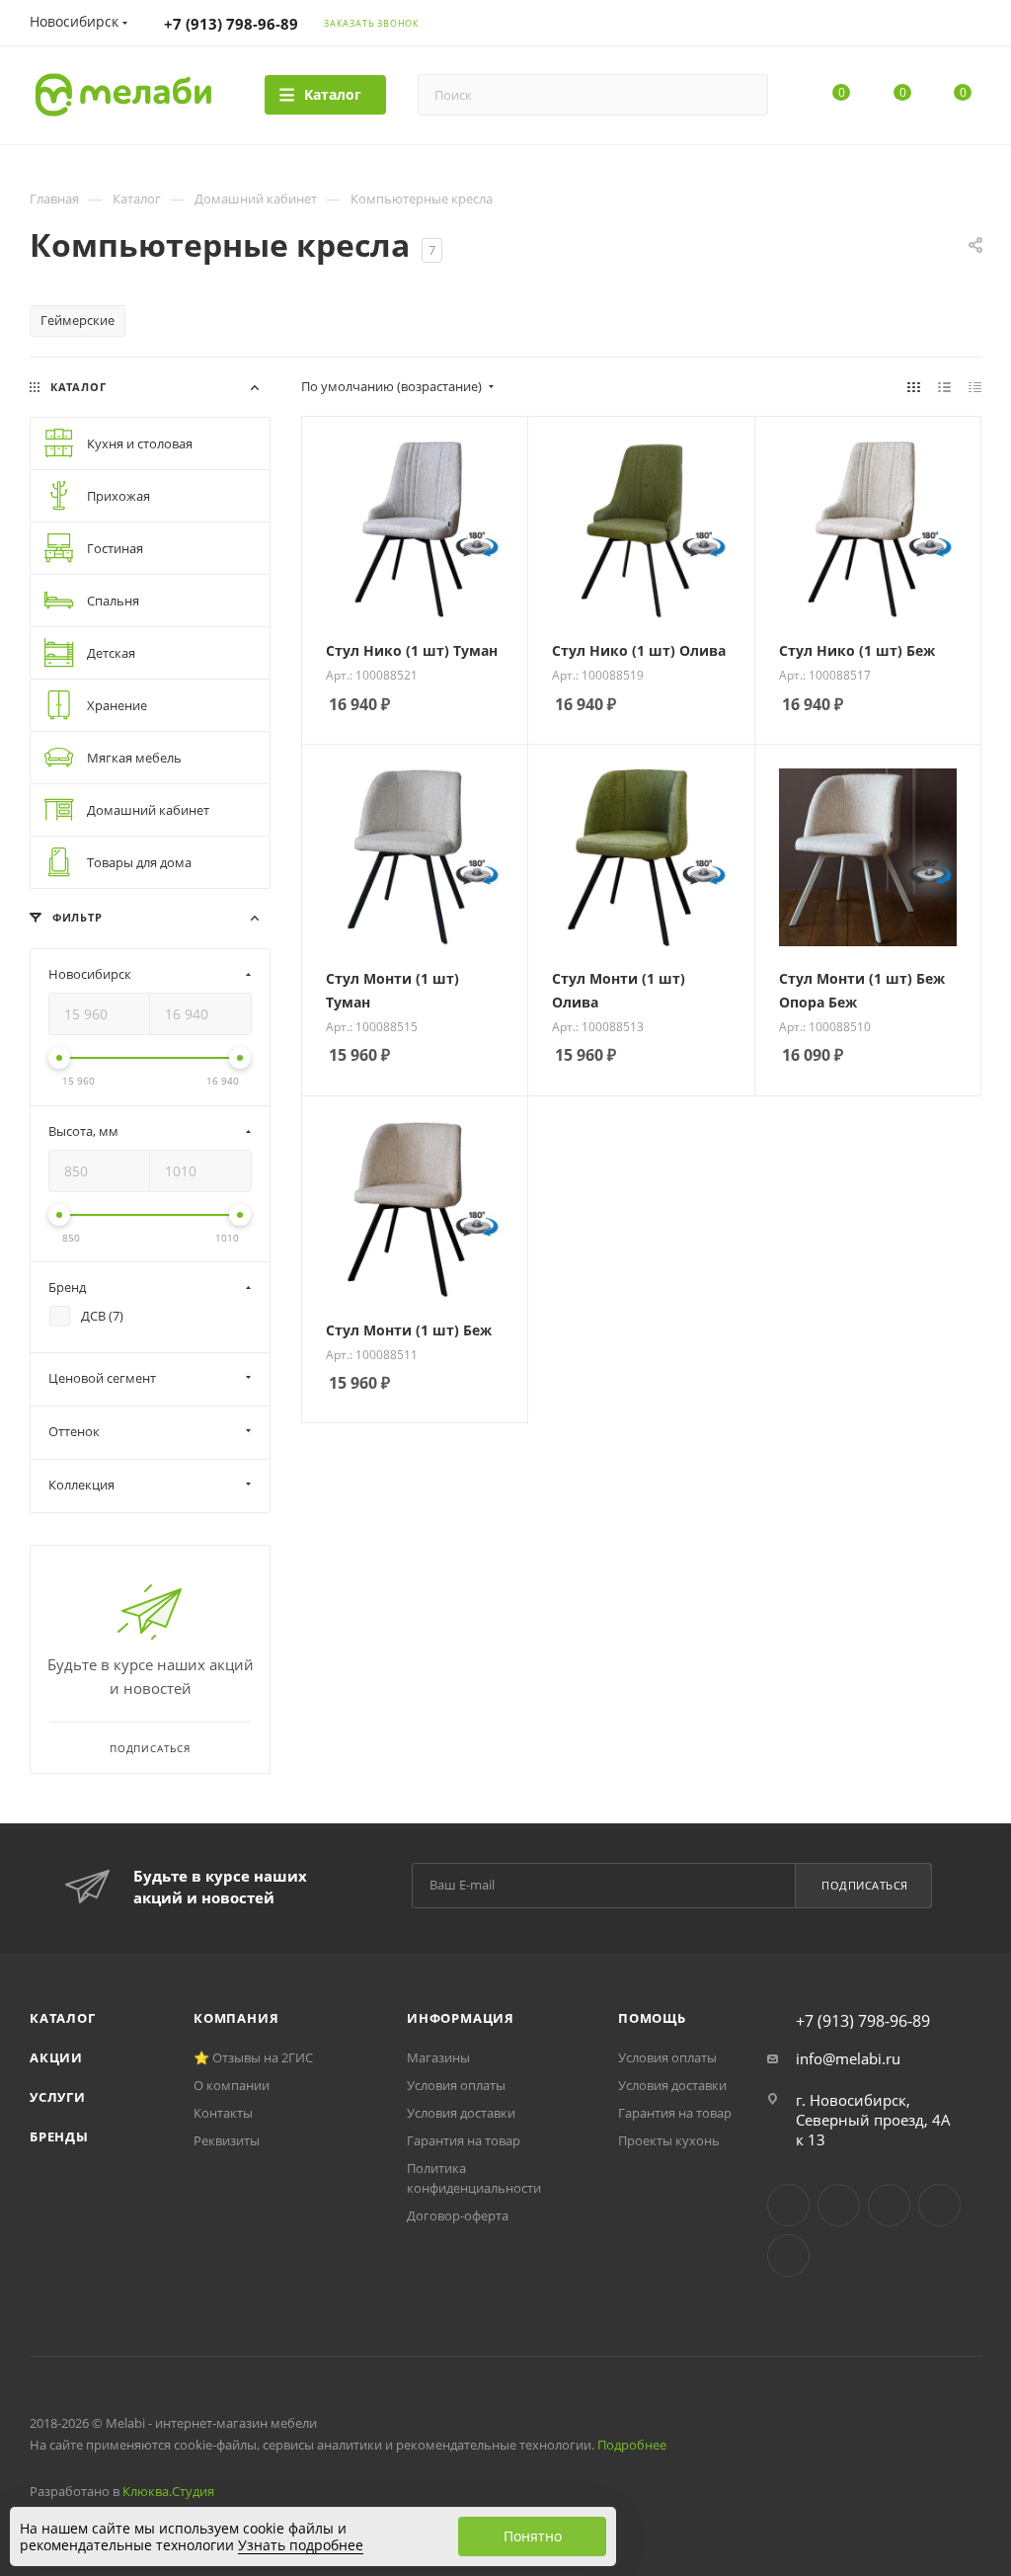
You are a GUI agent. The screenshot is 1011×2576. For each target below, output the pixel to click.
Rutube (939, 2205)
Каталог (63, 2018)
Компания (236, 2018)
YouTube (889, 2205)
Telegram (839, 2205)
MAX (788, 2255)
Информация (461, 2018)
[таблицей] (975, 386)
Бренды (59, 2136)
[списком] (944, 386)
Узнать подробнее (301, 2545)
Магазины (438, 2057)
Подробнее (632, 2445)
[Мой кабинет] (972, 26)
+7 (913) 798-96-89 (231, 24)
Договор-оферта (458, 2215)
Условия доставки (461, 2113)
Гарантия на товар (464, 2140)
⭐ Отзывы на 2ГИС (253, 2057)
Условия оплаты (456, 2085)
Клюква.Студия (168, 2491)
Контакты (223, 2113)
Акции (56, 2057)
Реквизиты (227, 2140)
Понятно (533, 2536)
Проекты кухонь (669, 2140)
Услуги (58, 2097)
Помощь (652, 2018)
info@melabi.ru (848, 2058)
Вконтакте (788, 2205)
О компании (232, 2085)
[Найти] (744, 95)
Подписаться (865, 1885)
